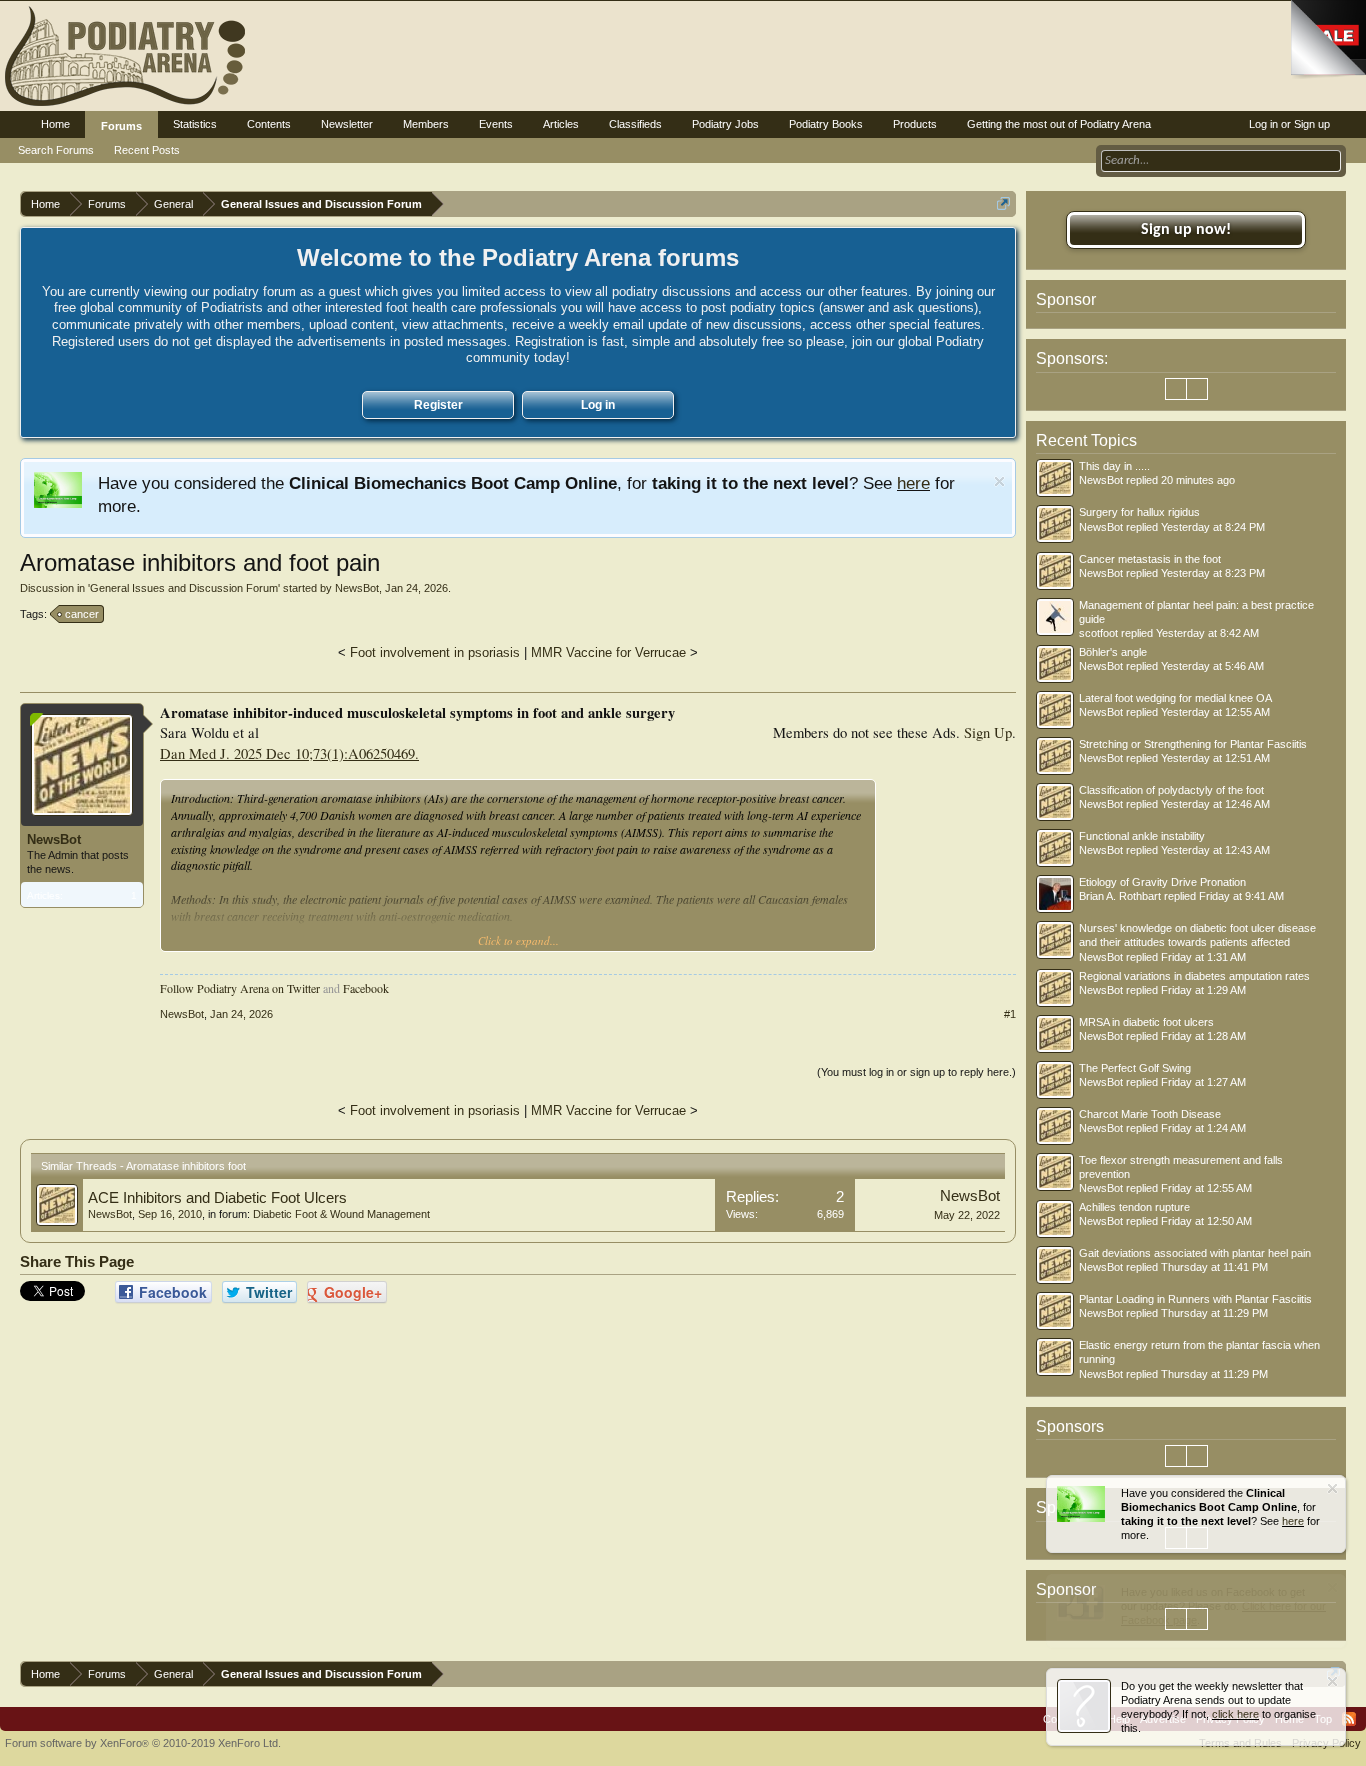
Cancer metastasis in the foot (1150, 559)
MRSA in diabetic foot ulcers (1146, 1022)
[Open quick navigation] (1003, 203)
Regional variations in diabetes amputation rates (1194, 976)
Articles (561, 124)
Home (55, 124)
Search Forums (56, 150)
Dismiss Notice (999, 481)
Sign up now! (1186, 230)
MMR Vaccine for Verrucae (608, 652)
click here (1235, 1714)
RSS (1349, 1719)
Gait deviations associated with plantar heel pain (1195, 1253)
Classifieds (635, 124)
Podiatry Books (826, 124)
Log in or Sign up (1289, 124)
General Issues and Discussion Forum (184, 588)
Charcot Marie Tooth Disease (1150, 1114)
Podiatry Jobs (725, 124)
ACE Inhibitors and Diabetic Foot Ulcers (217, 1198)
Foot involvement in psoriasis (435, 652)
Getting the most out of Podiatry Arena (1059, 124)
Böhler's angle (1113, 652)
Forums (121, 126)
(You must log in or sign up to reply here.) (916, 1072)
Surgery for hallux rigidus (1139, 512)
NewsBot (357, 588)
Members (426, 124)
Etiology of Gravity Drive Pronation (1162, 882)
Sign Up (988, 732)
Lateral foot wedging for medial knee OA (1175, 698)
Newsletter (347, 124)
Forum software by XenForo (143, 1743)
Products (915, 124)
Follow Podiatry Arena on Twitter (240, 988)
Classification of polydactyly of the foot (1171, 790)
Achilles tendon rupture (1134, 1207)
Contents (269, 124)
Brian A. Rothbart (1120, 896)
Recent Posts (147, 150)
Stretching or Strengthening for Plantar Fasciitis (1193, 744)
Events (496, 124)
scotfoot (1098, 633)
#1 (1010, 1014)
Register (438, 405)
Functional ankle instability (1142, 836)
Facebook (366, 988)
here (913, 483)
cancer (82, 614)
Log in (598, 405)
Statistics (195, 124)
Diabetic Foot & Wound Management (341, 1214)
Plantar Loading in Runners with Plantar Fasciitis (1195, 1299)
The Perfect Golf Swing (1135, 1068)
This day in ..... (1114, 466)
